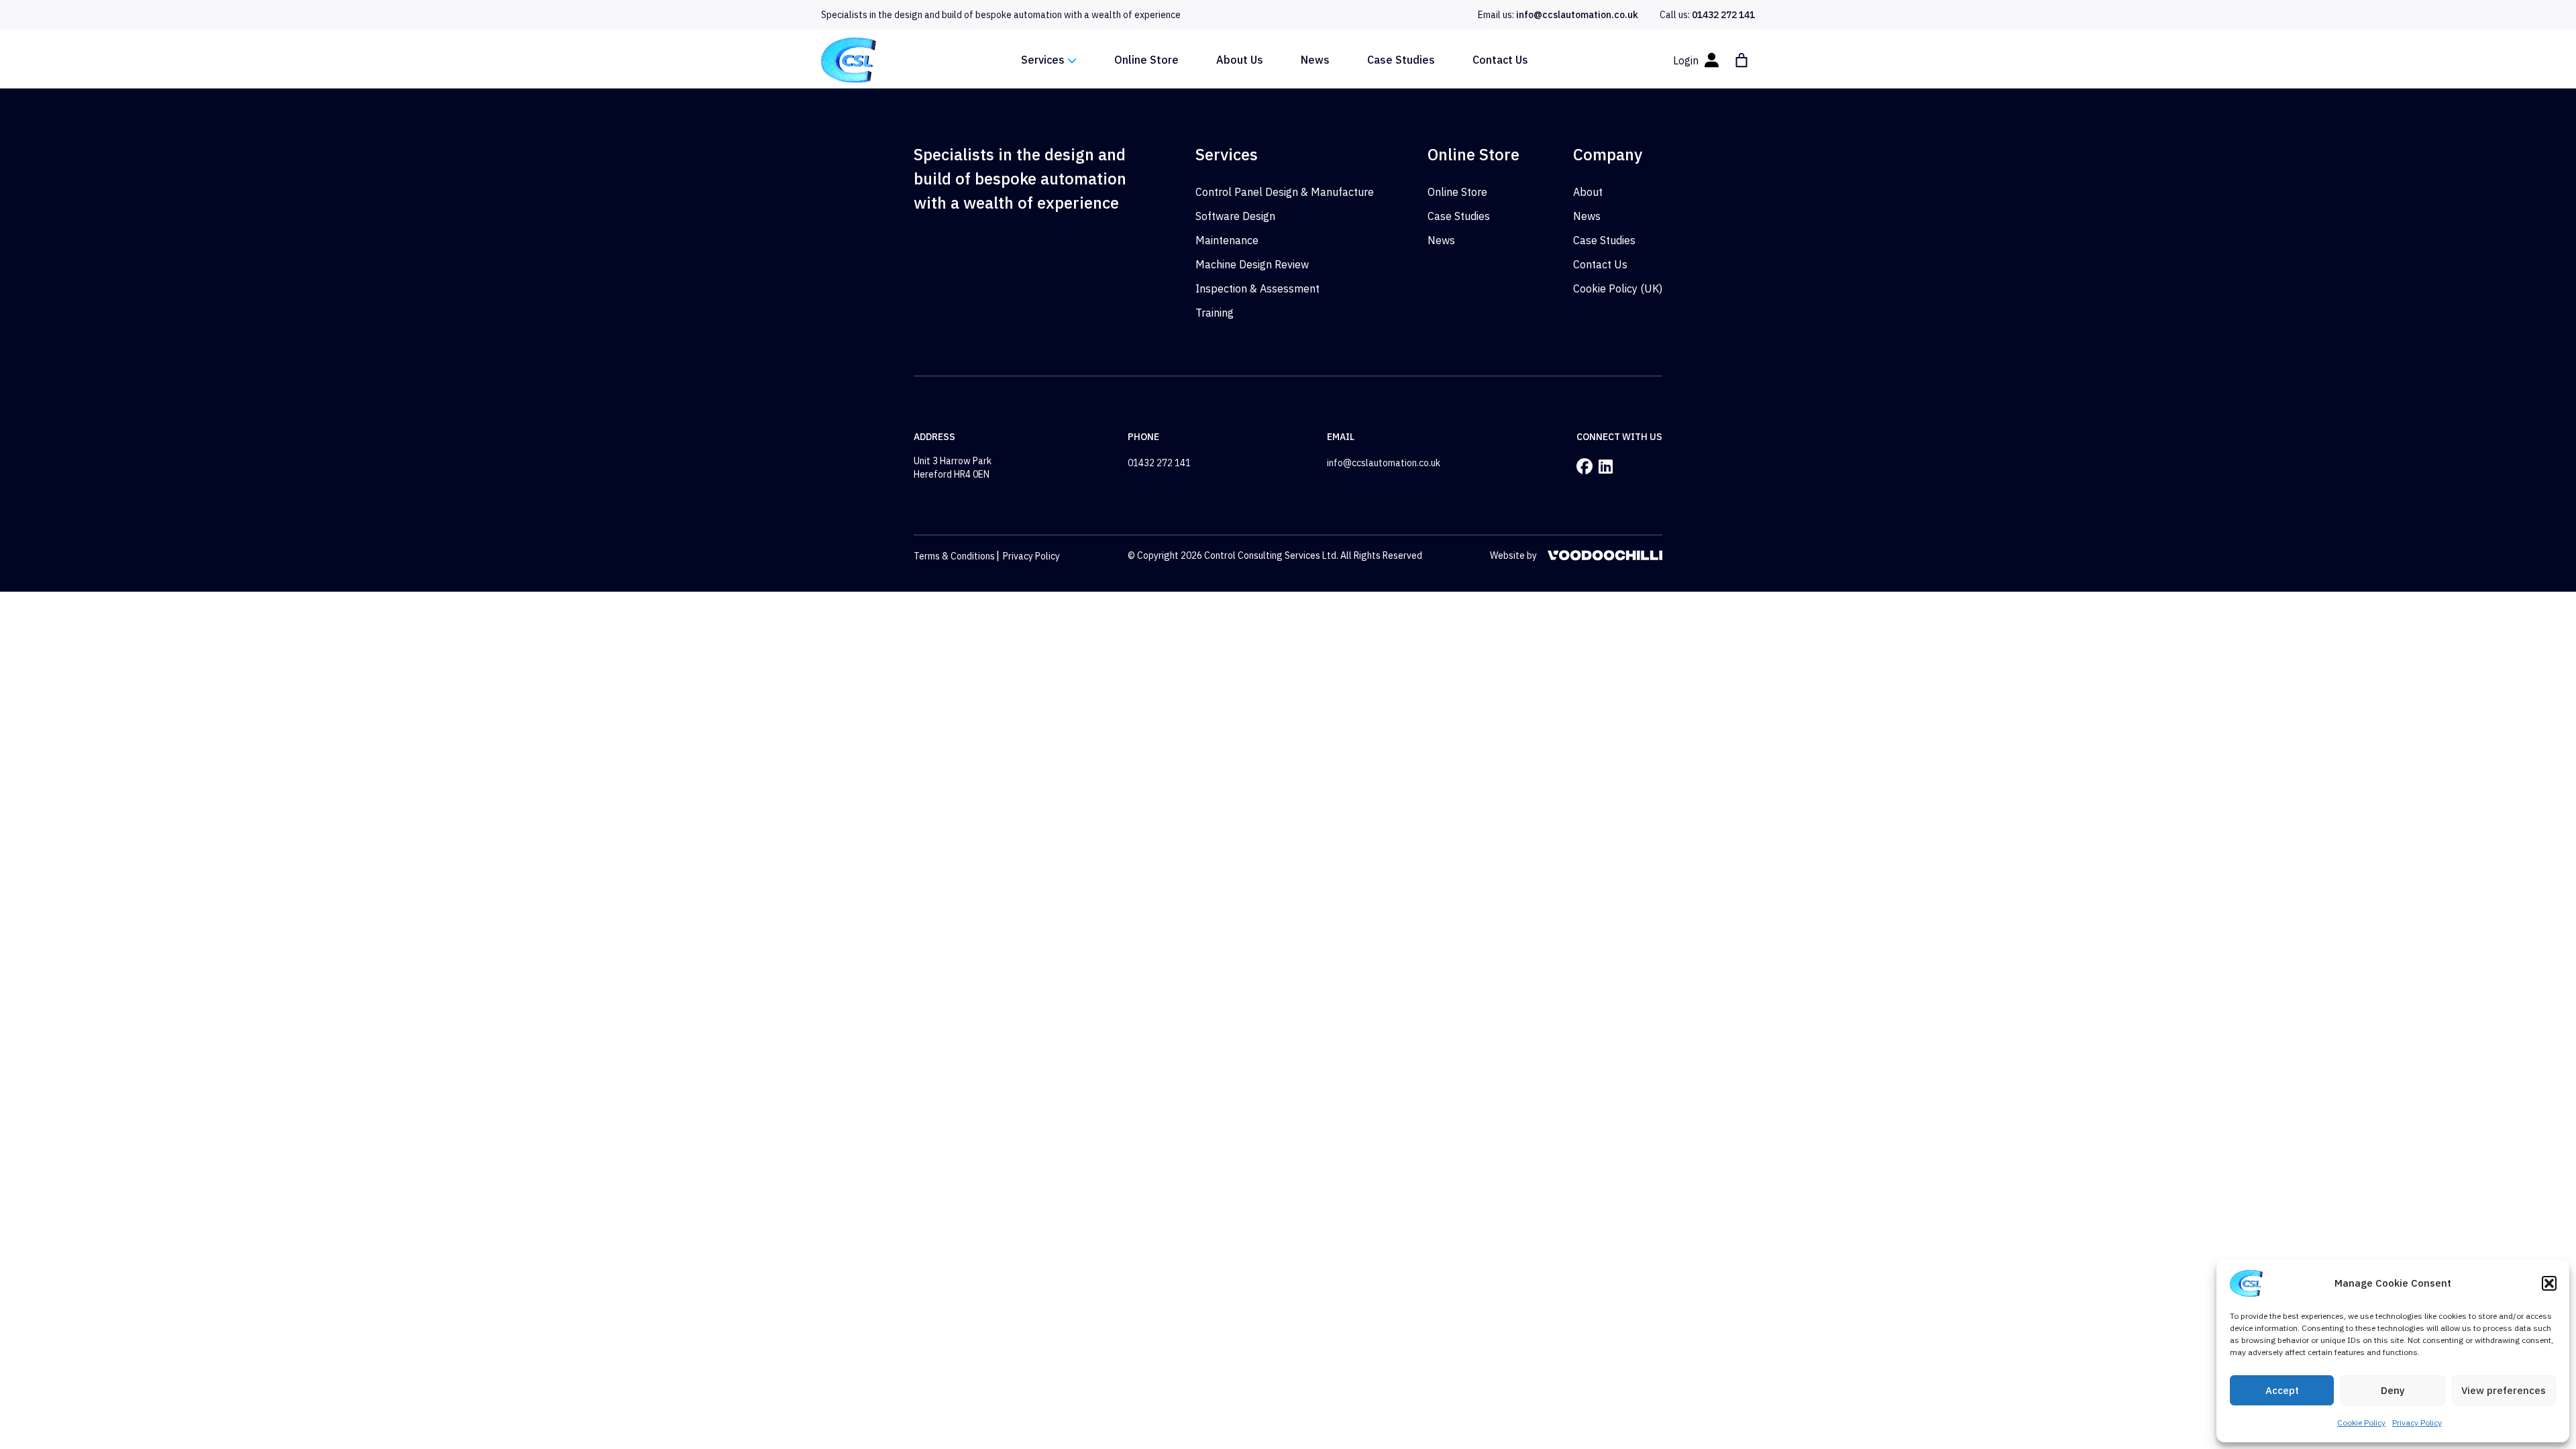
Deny (2393, 1390)
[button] (2549, 1283)
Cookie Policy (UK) (1618, 288)
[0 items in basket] (1741, 60)
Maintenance (1227, 240)
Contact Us (1500, 60)
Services (1043, 60)
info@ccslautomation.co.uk (1577, 15)
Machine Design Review (1252, 264)
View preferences (2504, 1390)
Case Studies (1401, 60)
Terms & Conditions (954, 556)
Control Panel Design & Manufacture (1285, 192)
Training (1215, 313)
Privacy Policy (2417, 1423)
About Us (1240, 60)
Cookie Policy (2361, 1423)
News (1315, 60)
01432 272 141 (1723, 15)
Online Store (1146, 60)
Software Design (1235, 216)
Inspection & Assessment (1257, 288)
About (1588, 192)
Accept (2282, 1390)
